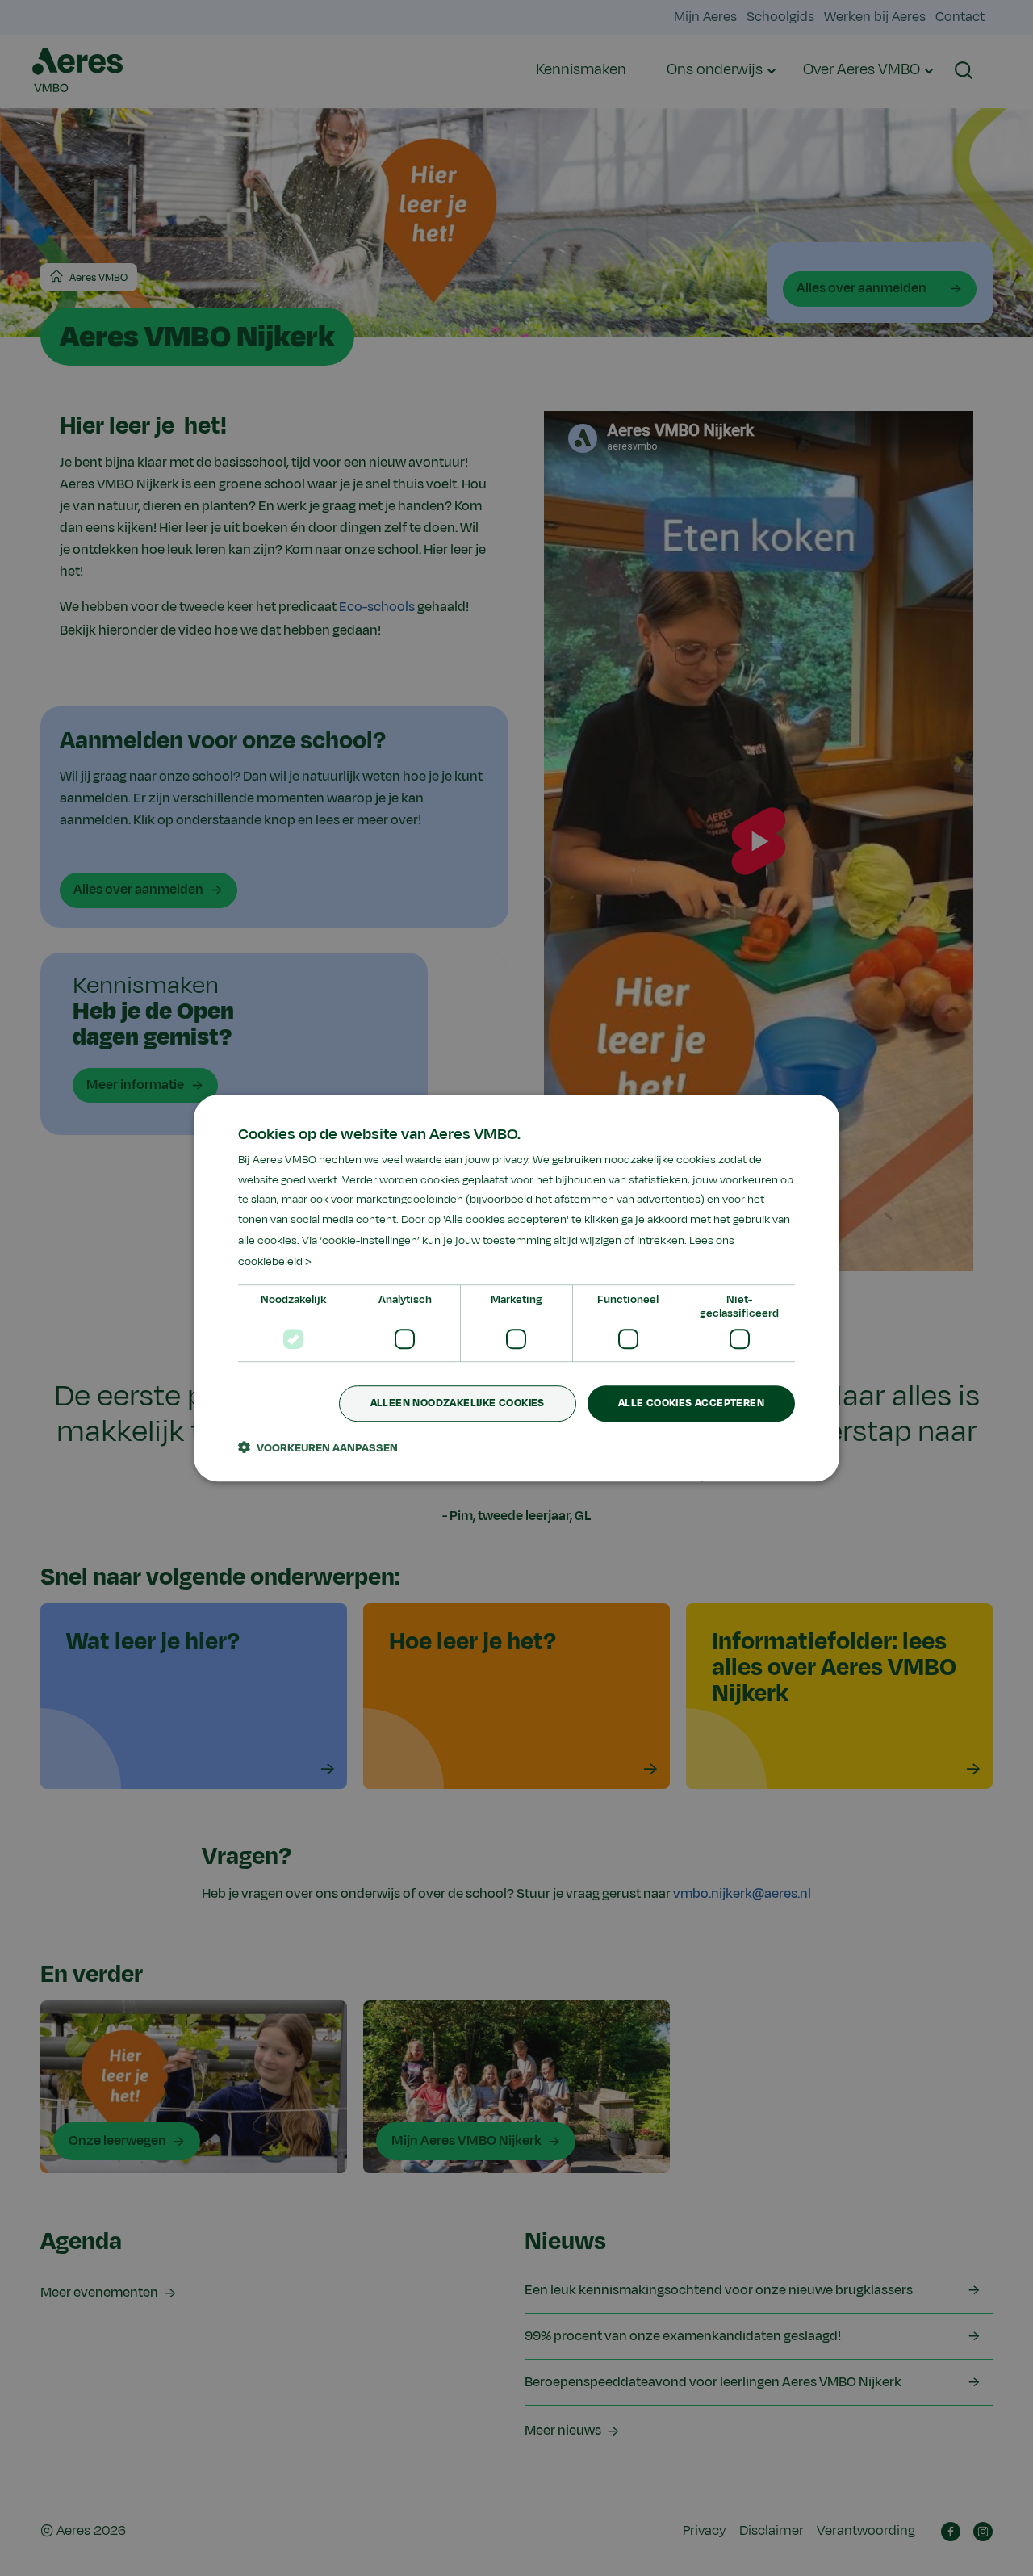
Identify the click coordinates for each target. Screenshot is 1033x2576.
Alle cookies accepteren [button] (691, 1404)
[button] (318, 1447)
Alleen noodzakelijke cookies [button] (458, 1404)
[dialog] (516, 1288)
